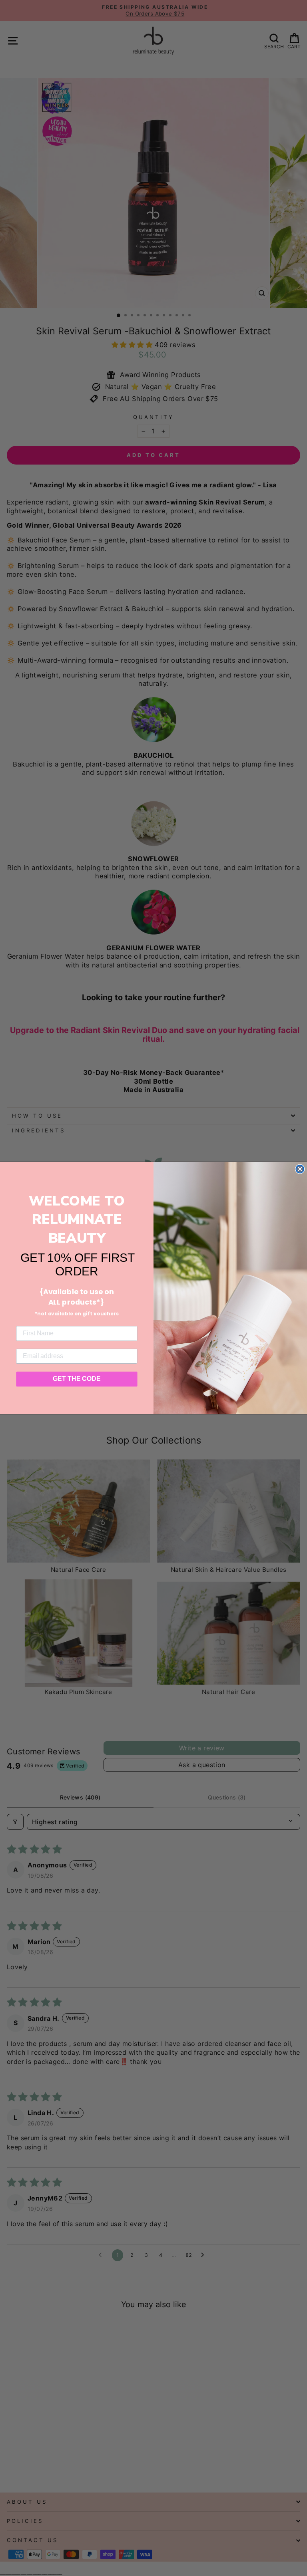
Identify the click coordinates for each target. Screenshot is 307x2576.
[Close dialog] (300, 1169)
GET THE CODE (77, 1379)
